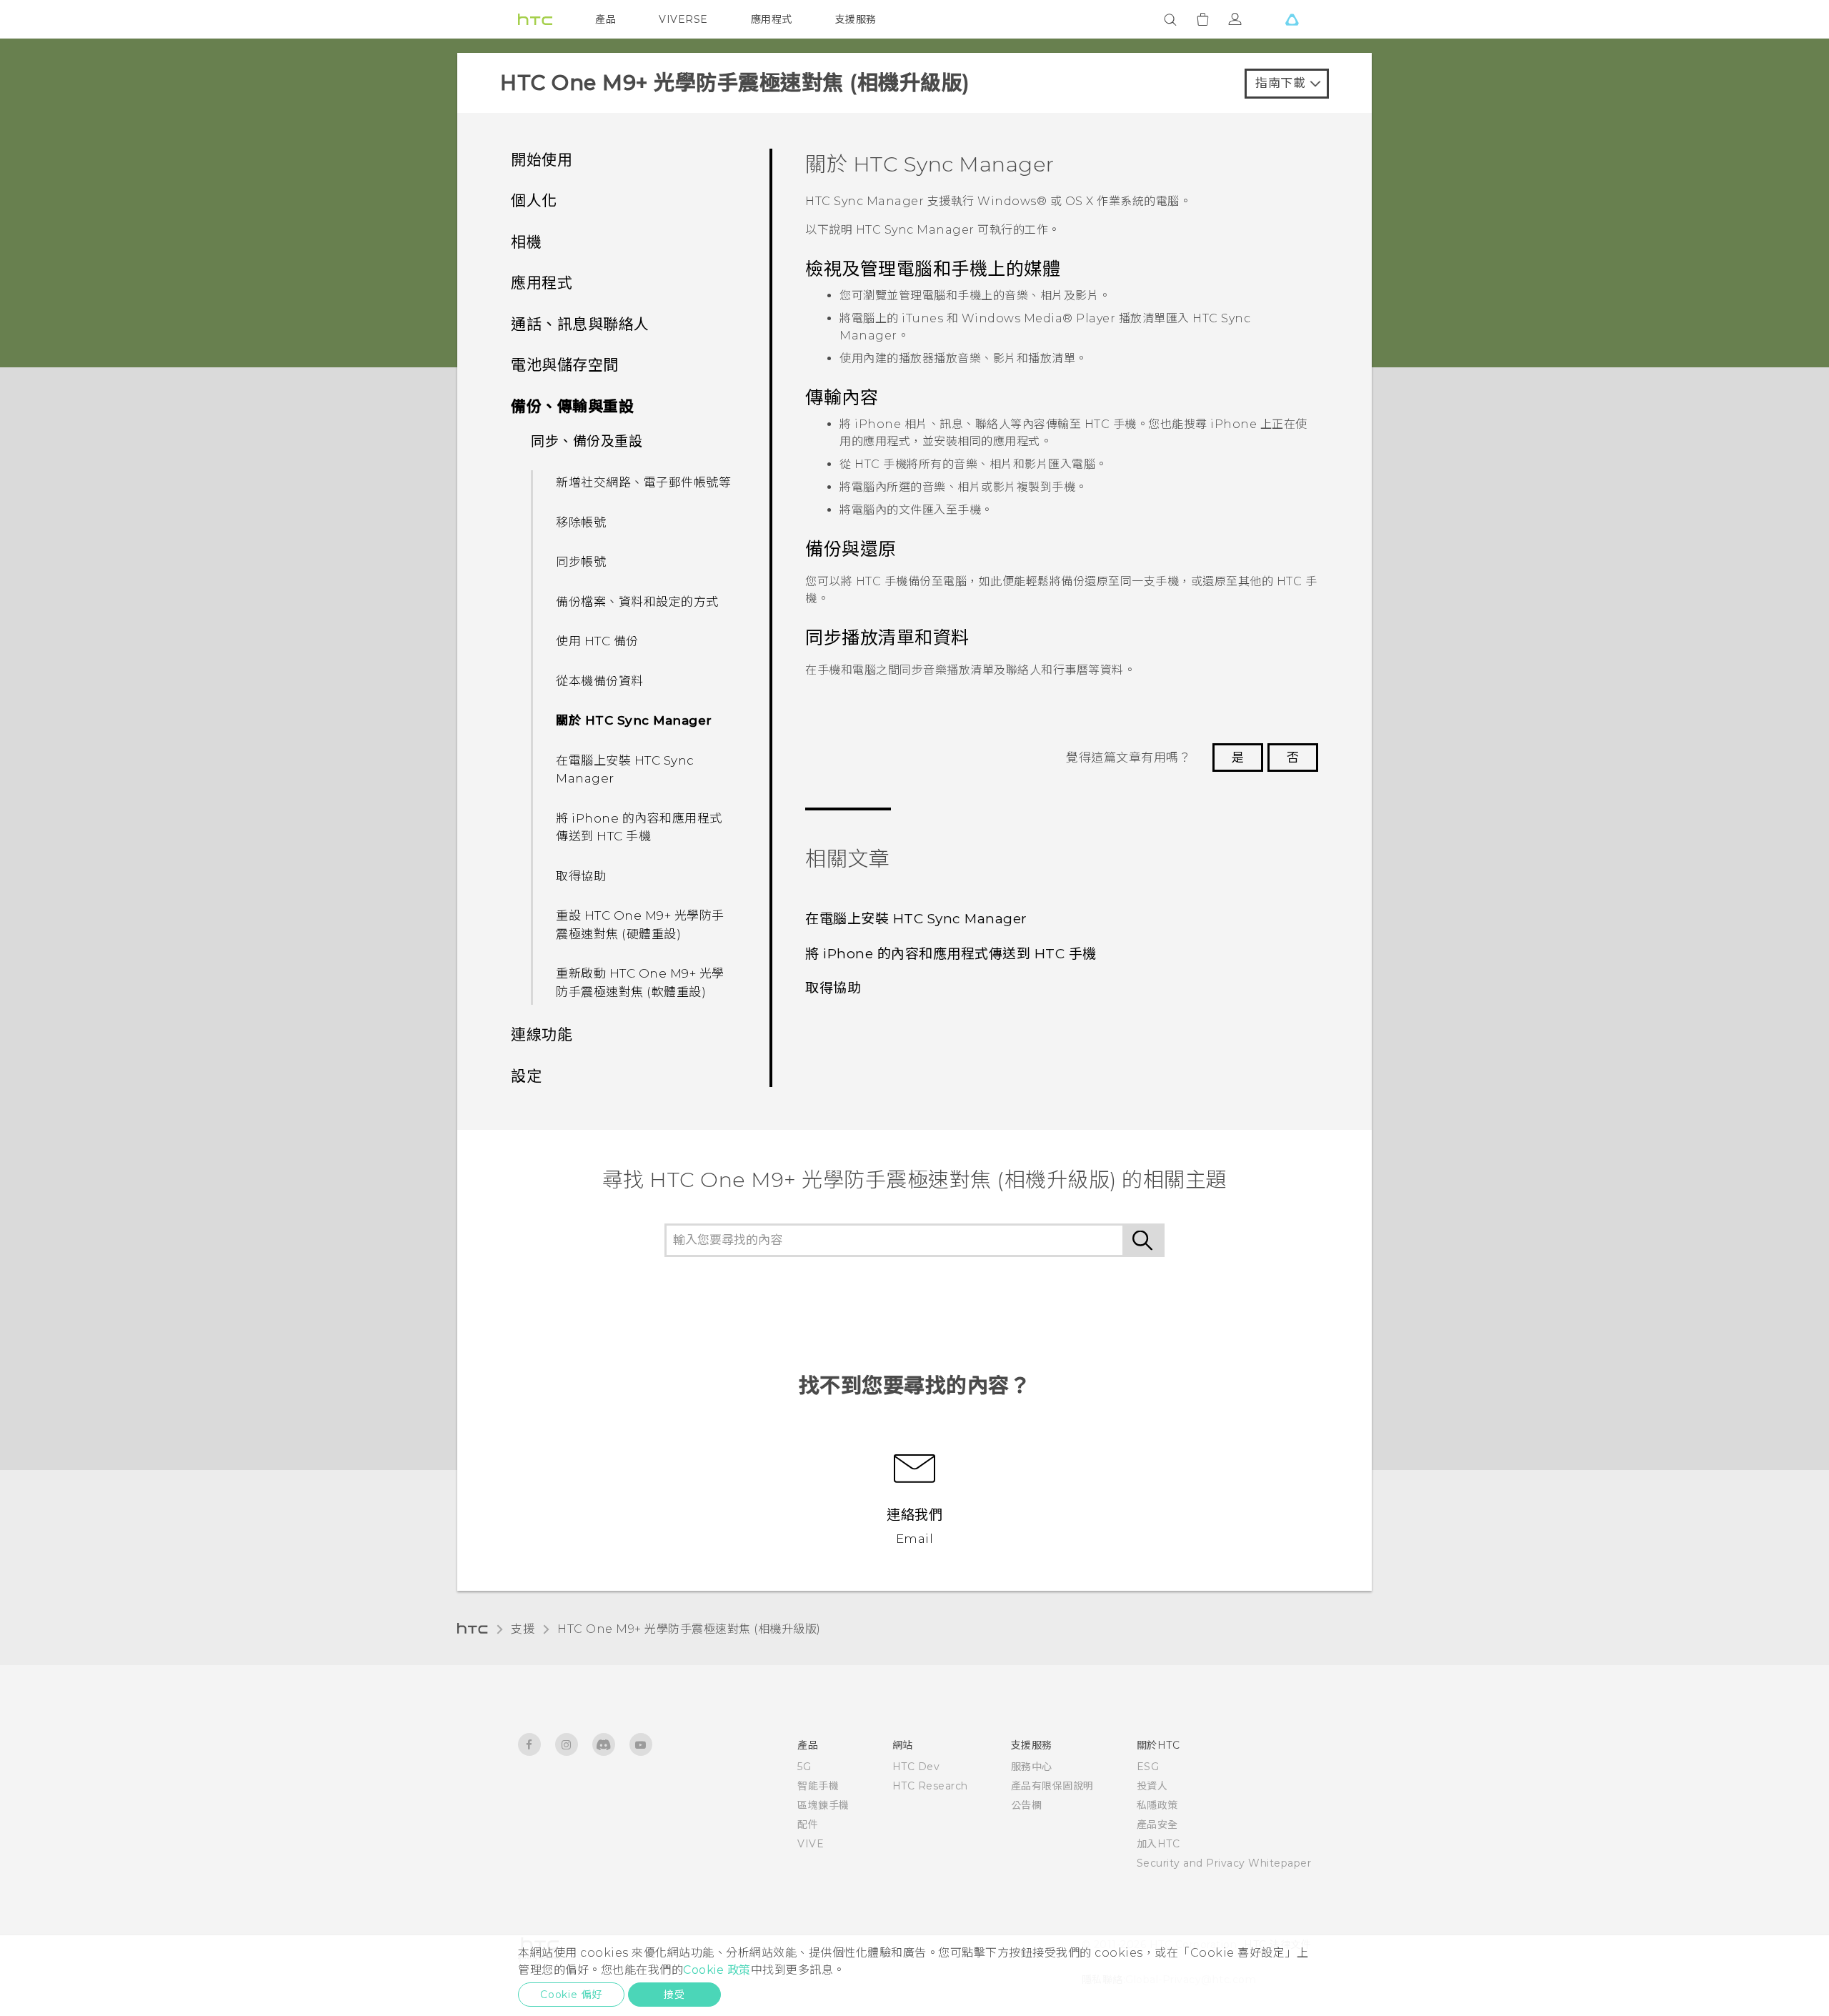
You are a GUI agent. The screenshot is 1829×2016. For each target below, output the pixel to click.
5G (804, 1767)
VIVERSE (683, 19)
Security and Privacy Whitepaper (1224, 1863)
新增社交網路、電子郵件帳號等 (643, 482)
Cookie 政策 (717, 1970)
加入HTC (1158, 1844)
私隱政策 (1157, 1805)
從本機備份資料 (600, 681)
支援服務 (856, 19)
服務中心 (1032, 1767)
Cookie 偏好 (571, 1995)
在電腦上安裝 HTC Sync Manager (625, 770)
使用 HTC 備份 (597, 641)
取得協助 (581, 876)
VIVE (811, 1844)
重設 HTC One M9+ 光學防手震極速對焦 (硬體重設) (640, 925)
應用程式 (772, 19)
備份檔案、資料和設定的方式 (637, 602)
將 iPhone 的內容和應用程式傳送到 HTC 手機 (639, 828)
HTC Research (930, 1786)
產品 (605, 19)
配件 (808, 1824)
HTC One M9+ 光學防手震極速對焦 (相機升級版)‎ (689, 1629)
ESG (1148, 1767)
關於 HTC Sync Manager (634, 720)
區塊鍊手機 (823, 1805)
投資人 (1152, 1786)
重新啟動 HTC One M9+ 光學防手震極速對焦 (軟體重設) (640, 983)
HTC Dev (916, 1767)
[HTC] (535, 19)
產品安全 (1157, 1824)
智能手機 (818, 1786)
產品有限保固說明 (1052, 1786)
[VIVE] (1292, 19)
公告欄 (1027, 1805)
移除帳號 (581, 522)
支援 (523, 1629)
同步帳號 (581, 562)
